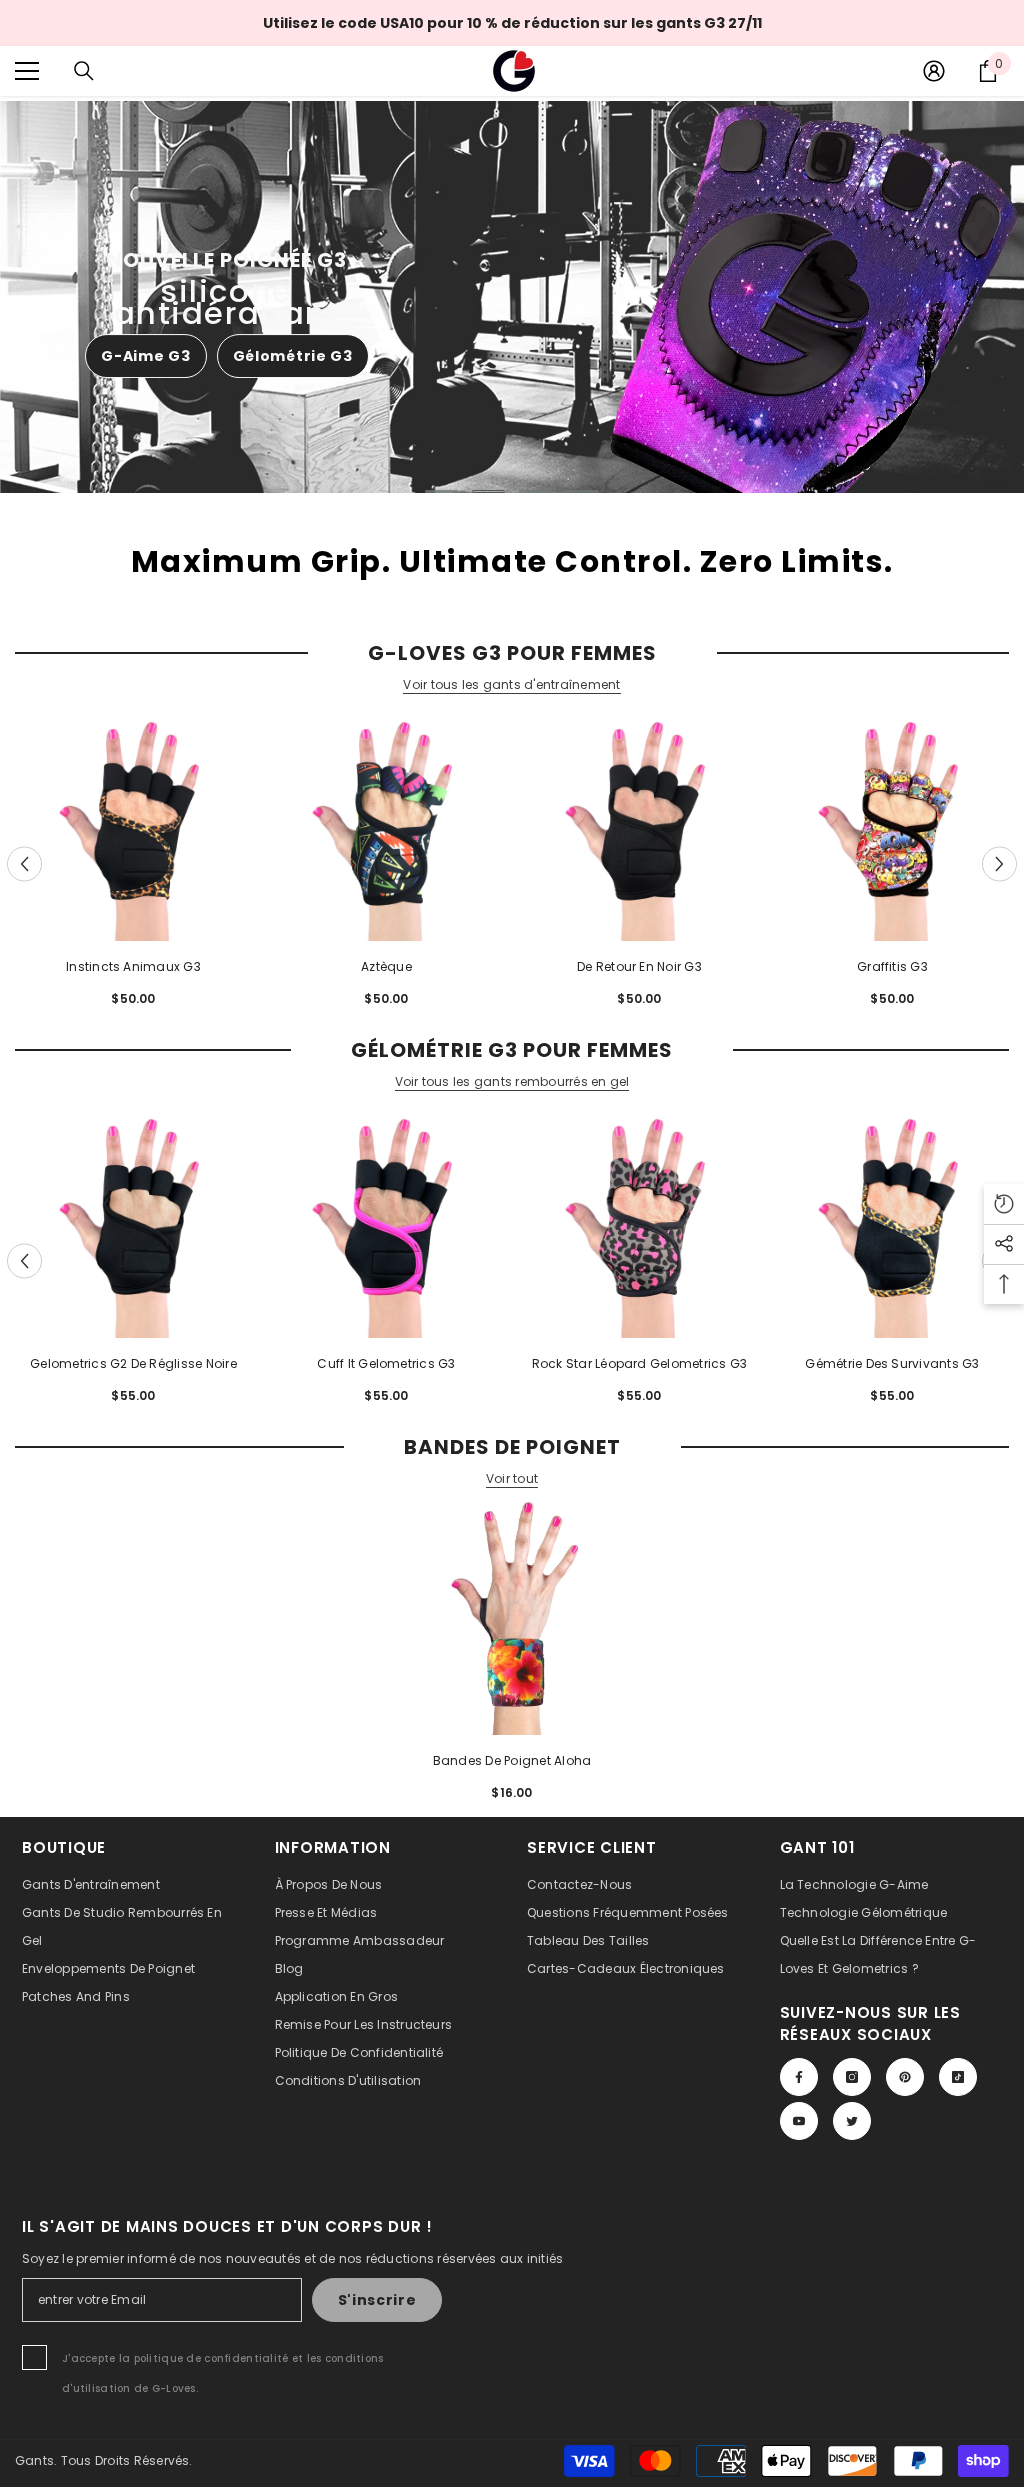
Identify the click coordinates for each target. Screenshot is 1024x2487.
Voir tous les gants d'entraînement (511, 685)
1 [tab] (442, 491)
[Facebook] (799, 2077)
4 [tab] (583, 491)
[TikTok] (958, 2077)
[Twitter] (852, 2121)
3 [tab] (536, 491)
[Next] (999, 863)
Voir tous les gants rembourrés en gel (512, 1082)
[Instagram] (852, 2077)
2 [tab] (489, 491)
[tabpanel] (512, 297)
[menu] (27, 71)
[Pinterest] (905, 2077)
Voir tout (512, 1479)
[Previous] (24, 863)
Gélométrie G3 (293, 356)
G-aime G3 (145, 356)
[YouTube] (799, 2121)
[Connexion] (934, 71)
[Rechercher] (84, 71)
